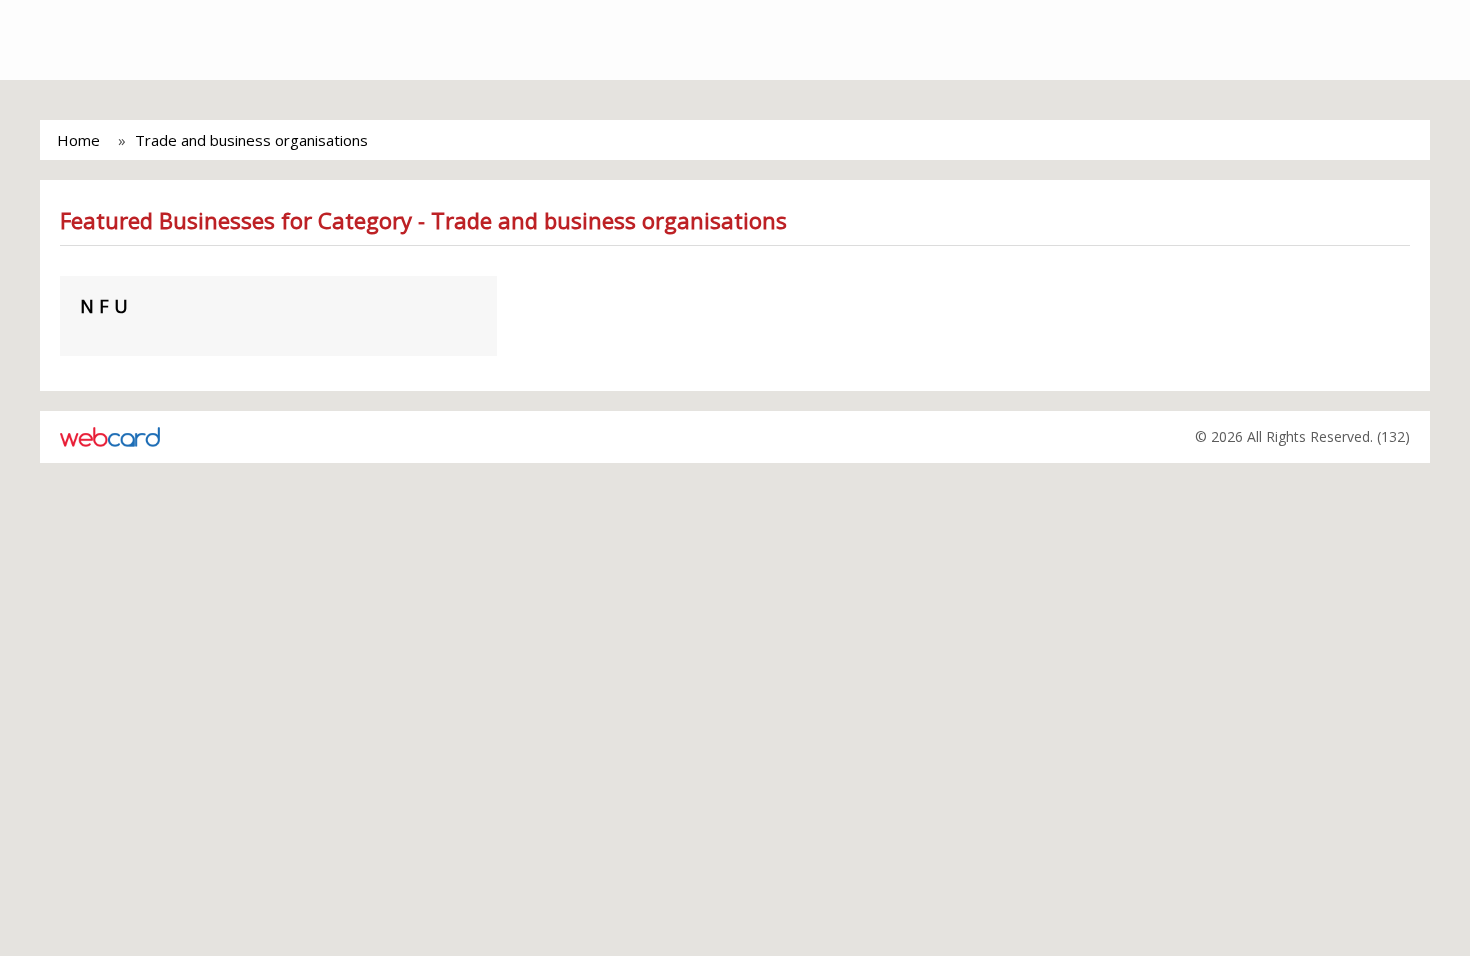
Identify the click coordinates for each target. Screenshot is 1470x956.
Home (78, 140)
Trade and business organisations (251, 140)
